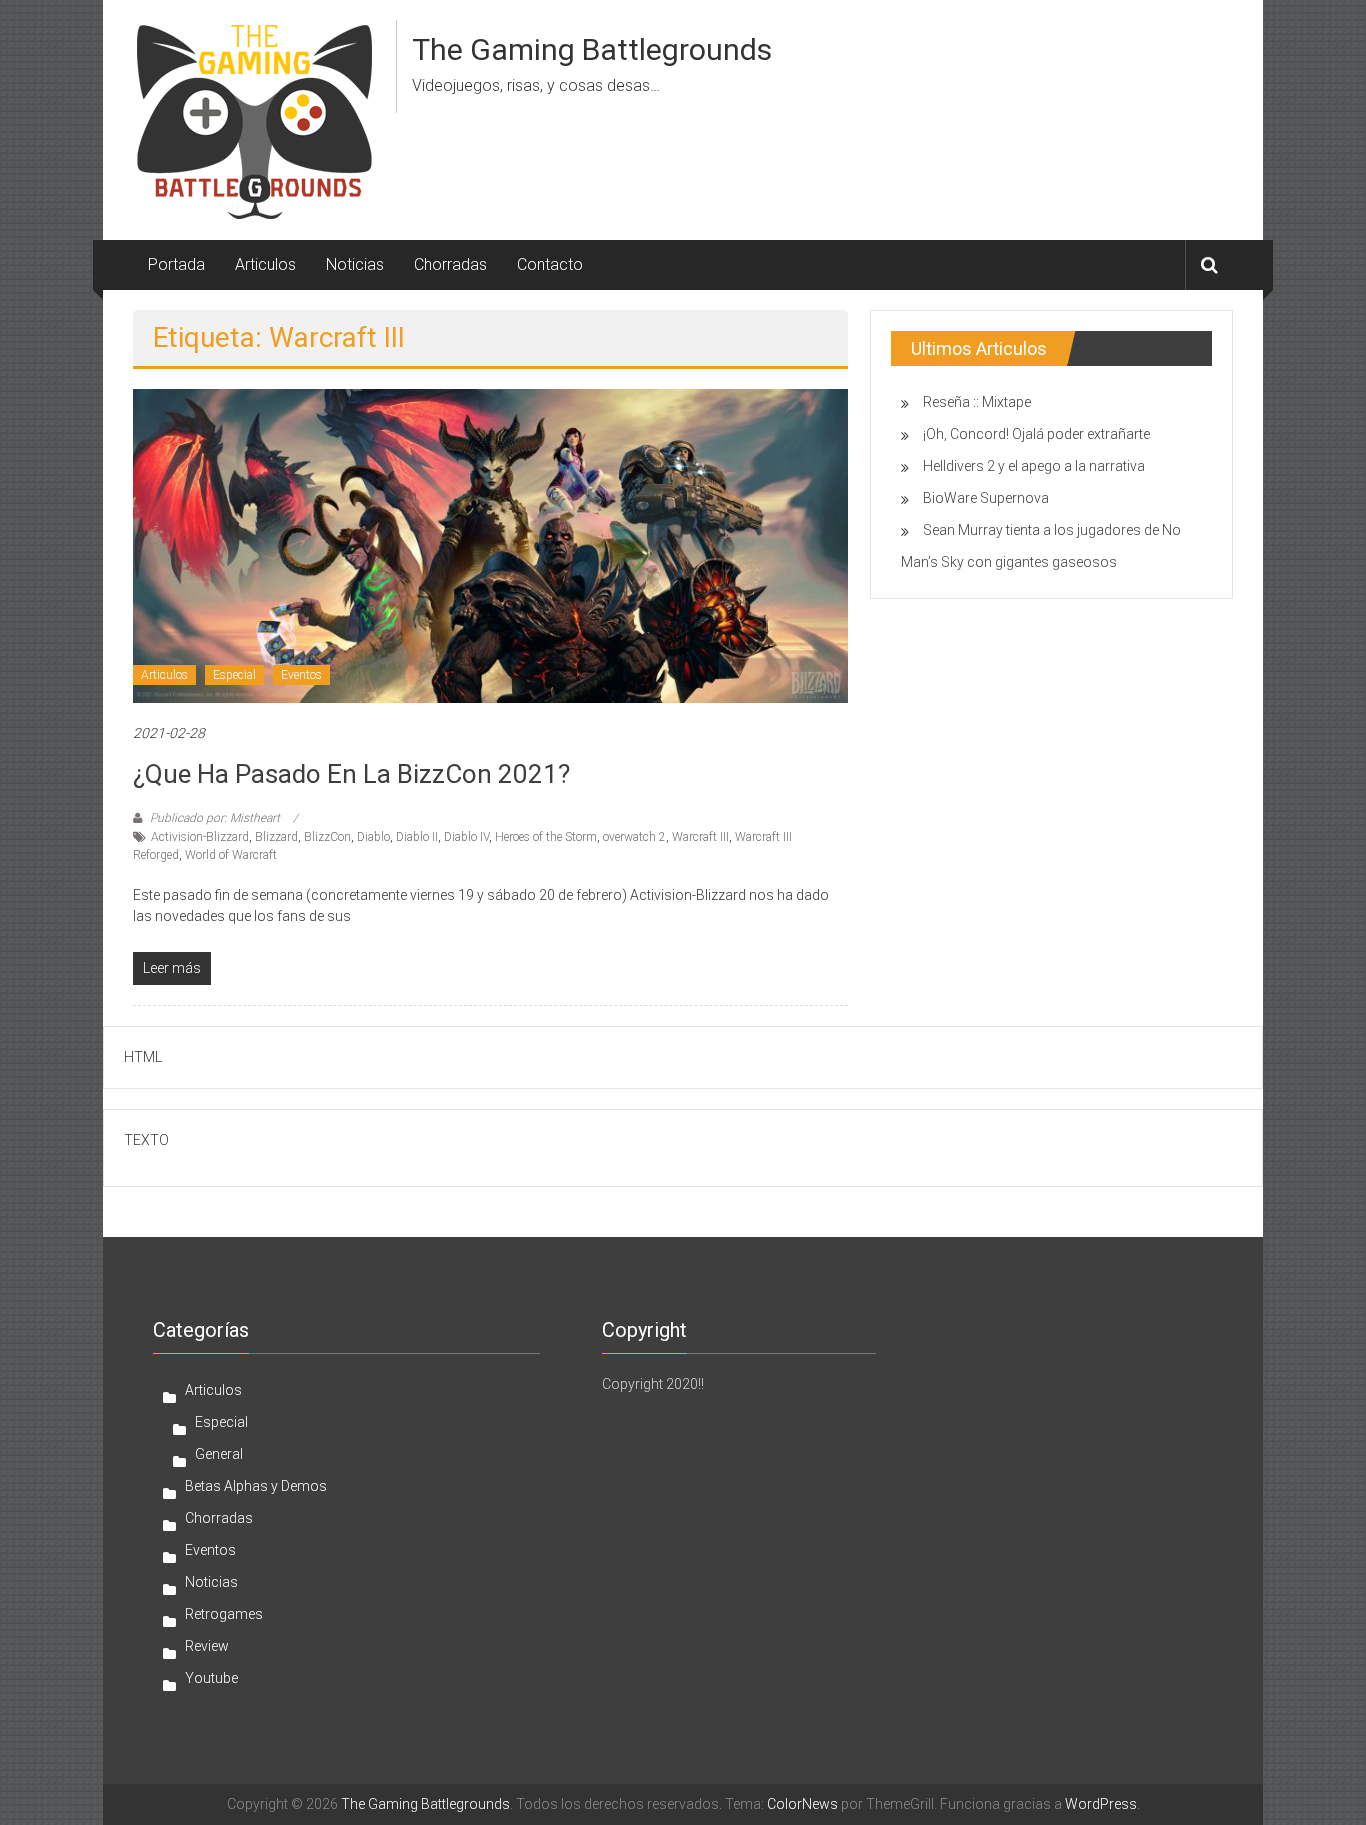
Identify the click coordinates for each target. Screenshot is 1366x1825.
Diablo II (417, 837)
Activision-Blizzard (200, 837)
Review (207, 1646)
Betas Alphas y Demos (256, 1486)
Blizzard (276, 837)
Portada (176, 264)
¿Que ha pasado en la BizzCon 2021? (351, 774)
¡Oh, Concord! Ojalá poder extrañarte (1036, 434)
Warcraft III (700, 837)
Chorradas (450, 264)
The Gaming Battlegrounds (592, 49)
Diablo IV (466, 837)
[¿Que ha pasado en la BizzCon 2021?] (490, 545)
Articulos (265, 264)
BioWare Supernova (986, 498)
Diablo (373, 837)
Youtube (211, 1678)
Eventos (301, 675)
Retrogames (224, 1614)
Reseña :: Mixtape (977, 402)
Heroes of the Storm (546, 837)
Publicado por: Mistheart (215, 818)
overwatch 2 (634, 837)
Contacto (550, 264)
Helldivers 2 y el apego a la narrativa (1034, 466)
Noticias (355, 264)
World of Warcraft (231, 855)
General (219, 1454)
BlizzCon (327, 837)
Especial (234, 675)
